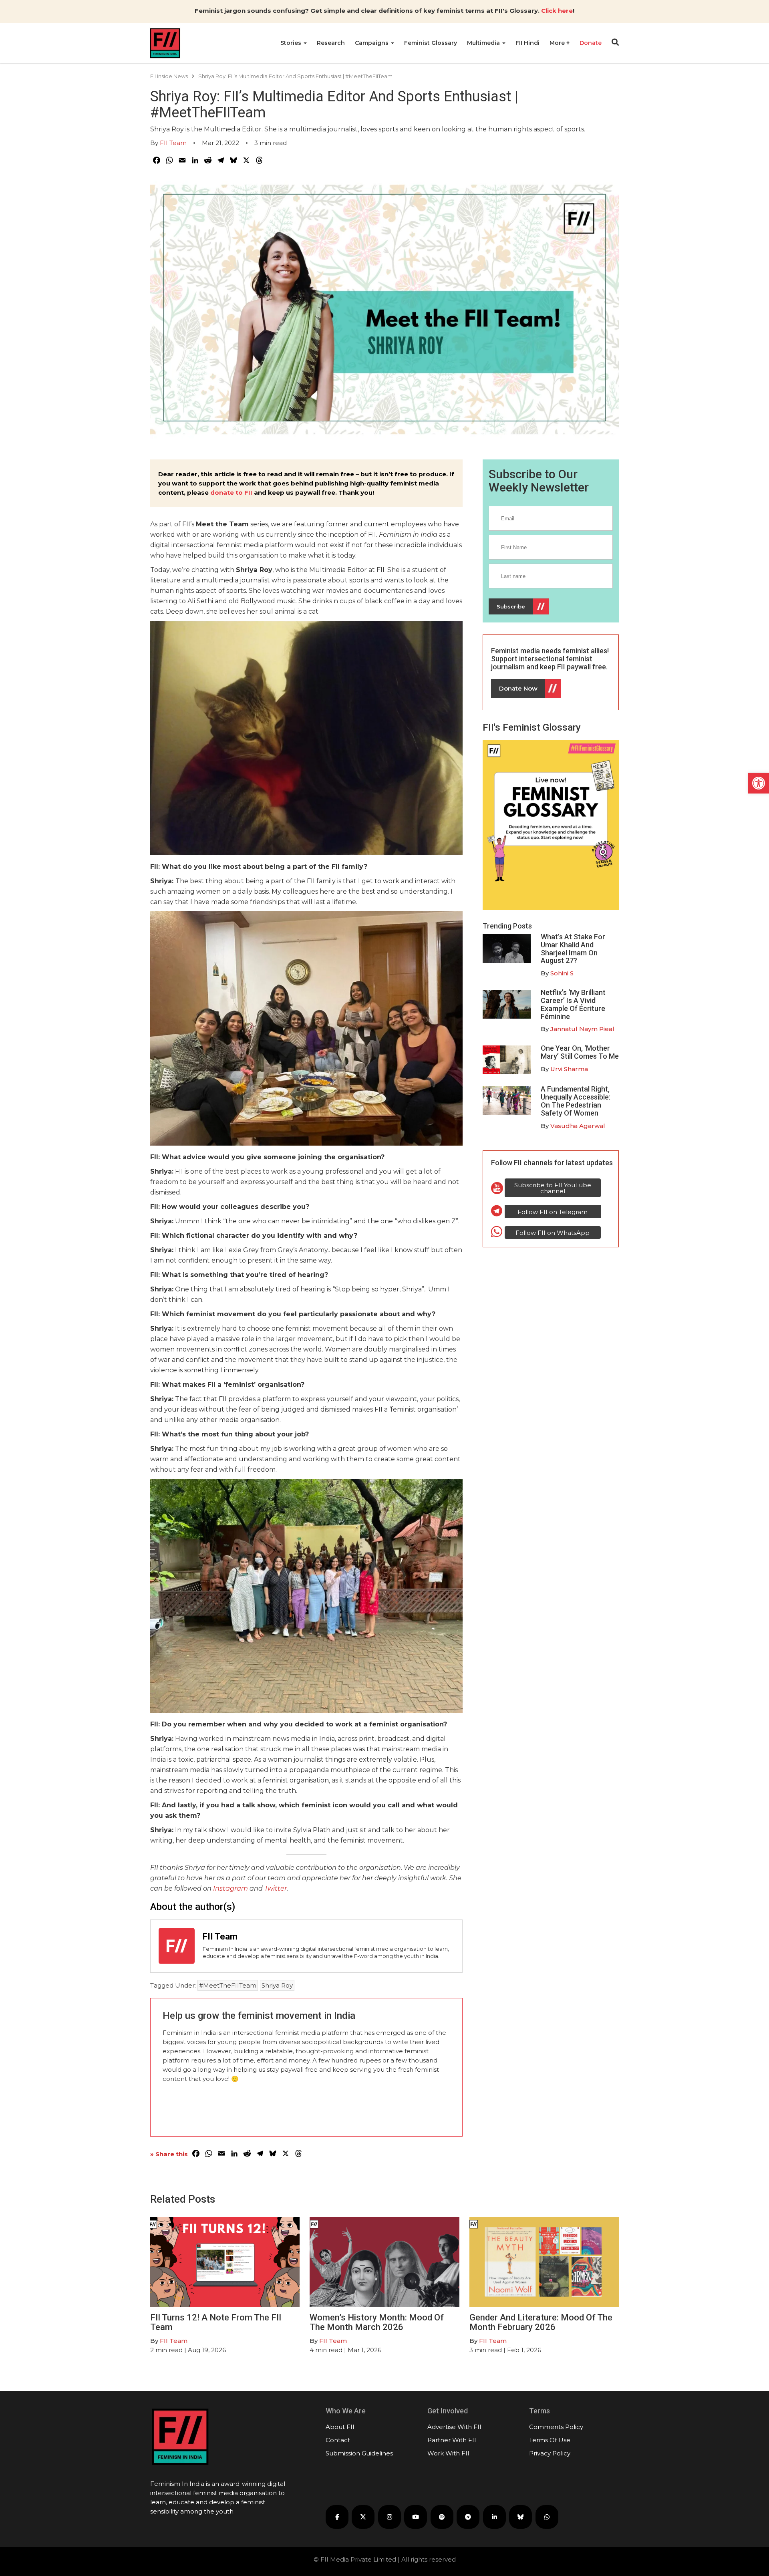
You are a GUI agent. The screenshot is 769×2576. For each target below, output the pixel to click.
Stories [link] (292, 43)
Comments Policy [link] (556, 2427)
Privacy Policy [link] (550, 2453)
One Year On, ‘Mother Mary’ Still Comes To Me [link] (580, 1052)
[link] (759, 783)
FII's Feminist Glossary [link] (532, 727)
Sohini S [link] (562, 973)
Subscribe (511, 606)
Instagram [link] (230, 1888)
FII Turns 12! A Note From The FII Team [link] (216, 2322)
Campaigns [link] (372, 43)
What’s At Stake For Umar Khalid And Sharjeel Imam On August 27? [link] (573, 949)
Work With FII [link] (448, 2453)
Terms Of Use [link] (550, 2440)
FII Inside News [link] (169, 76)
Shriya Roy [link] (277, 1985)
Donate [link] (591, 43)
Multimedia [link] (484, 43)
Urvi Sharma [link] (569, 1069)
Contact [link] (338, 2440)
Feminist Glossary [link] (431, 43)
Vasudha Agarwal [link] (578, 1126)
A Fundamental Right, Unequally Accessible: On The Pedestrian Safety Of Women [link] (576, 1101)
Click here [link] (557, 11)
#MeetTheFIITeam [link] (228, 1985)
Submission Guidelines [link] (359, 2453)
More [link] (558, 43)
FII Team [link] (173, 143)
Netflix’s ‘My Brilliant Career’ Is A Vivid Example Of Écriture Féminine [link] (573, 1004)
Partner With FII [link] (452, 2440)
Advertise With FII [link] (454, 2427)
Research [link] (331, 43)
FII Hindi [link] (527, 43)
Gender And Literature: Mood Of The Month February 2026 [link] (541, 2322)
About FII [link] (340, 2427)
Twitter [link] (276, 1888)
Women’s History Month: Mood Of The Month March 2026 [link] (377, 2322)
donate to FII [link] (231, 492)
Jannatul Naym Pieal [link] (582, 1029)
